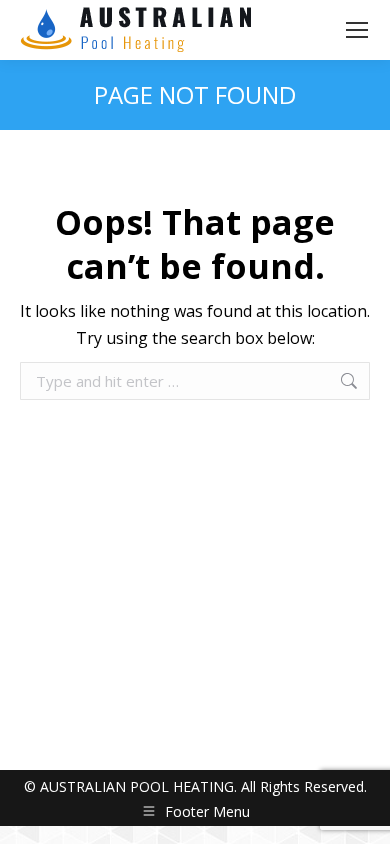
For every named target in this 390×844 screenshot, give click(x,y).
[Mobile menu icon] (357, 30)
